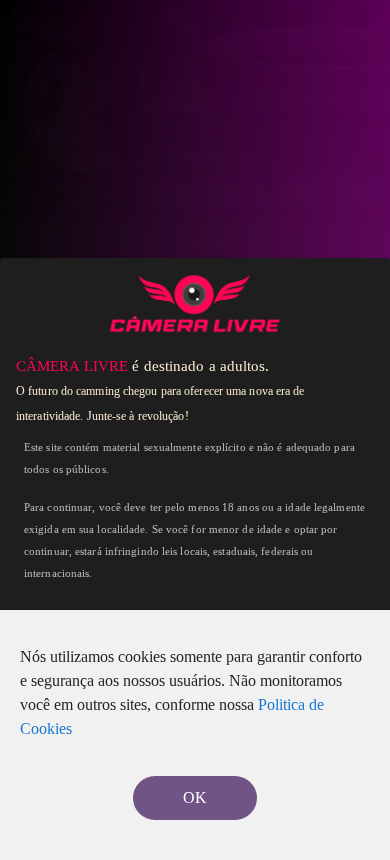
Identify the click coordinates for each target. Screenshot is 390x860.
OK (195, 797)
